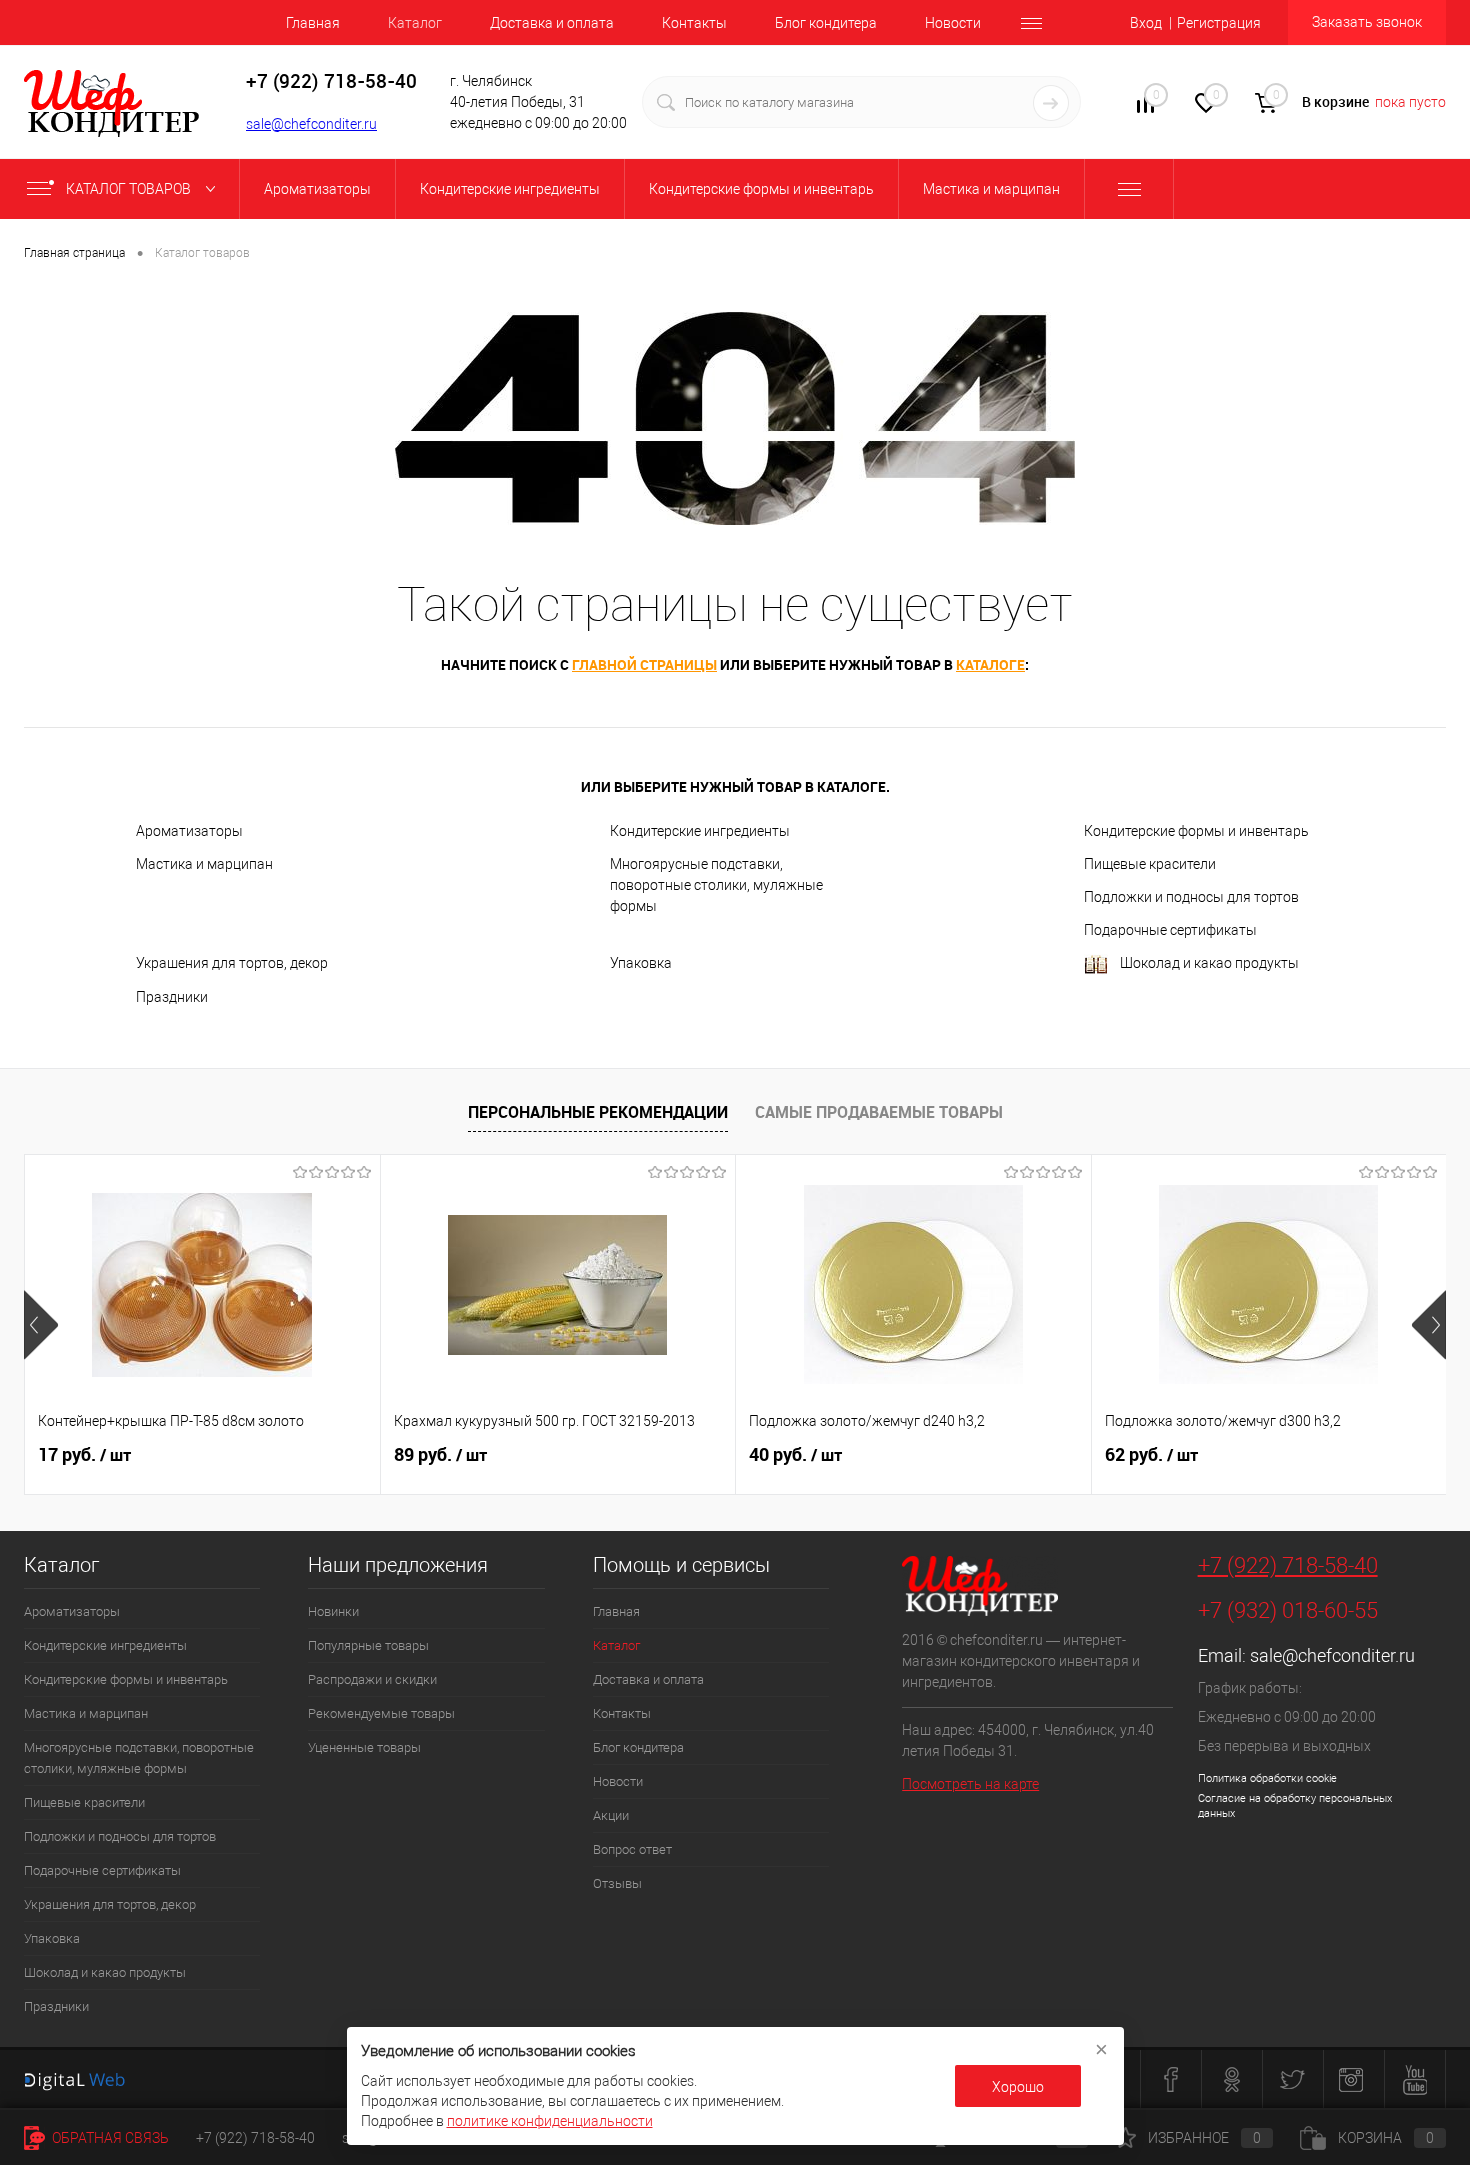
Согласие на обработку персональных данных (1295, 1806)
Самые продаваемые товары (879, 1112)
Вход (1146, 23)
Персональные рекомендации (598, 1112)
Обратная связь (109, 2138)
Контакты (694, 23)
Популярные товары (368, 1645)
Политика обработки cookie (1267, 1778)
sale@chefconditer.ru (311, 124)
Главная (313, 23)
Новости (953, 23)
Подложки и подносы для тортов (1191, 897)
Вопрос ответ (632, 1849)
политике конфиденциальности (550, 2121)
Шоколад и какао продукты (1209, 963)
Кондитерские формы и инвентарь (1196, 831)
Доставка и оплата (552, 23)
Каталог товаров (130, 189)
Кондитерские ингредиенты (700, 831)
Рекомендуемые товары (381, 1713)
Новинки (333, 1611)
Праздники (172, 997)
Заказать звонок (1367, 22)
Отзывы (617, 1883)
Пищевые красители (1150, 864)
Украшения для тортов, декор (232, 963)
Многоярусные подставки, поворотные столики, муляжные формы (716, 885)
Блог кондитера (826, 23)
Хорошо (1018, 2087)
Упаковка (641, 963)
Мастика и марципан (204, 864)
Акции (611, 1815)
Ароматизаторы (189, 831)
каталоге (990, 664)
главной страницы (644, 664)
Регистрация (1219, 23)
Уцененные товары (364, 1747)
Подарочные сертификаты (1170, 930)
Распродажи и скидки (372, 1679)
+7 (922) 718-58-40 (1288, 1565)
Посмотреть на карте (970, 1784)
